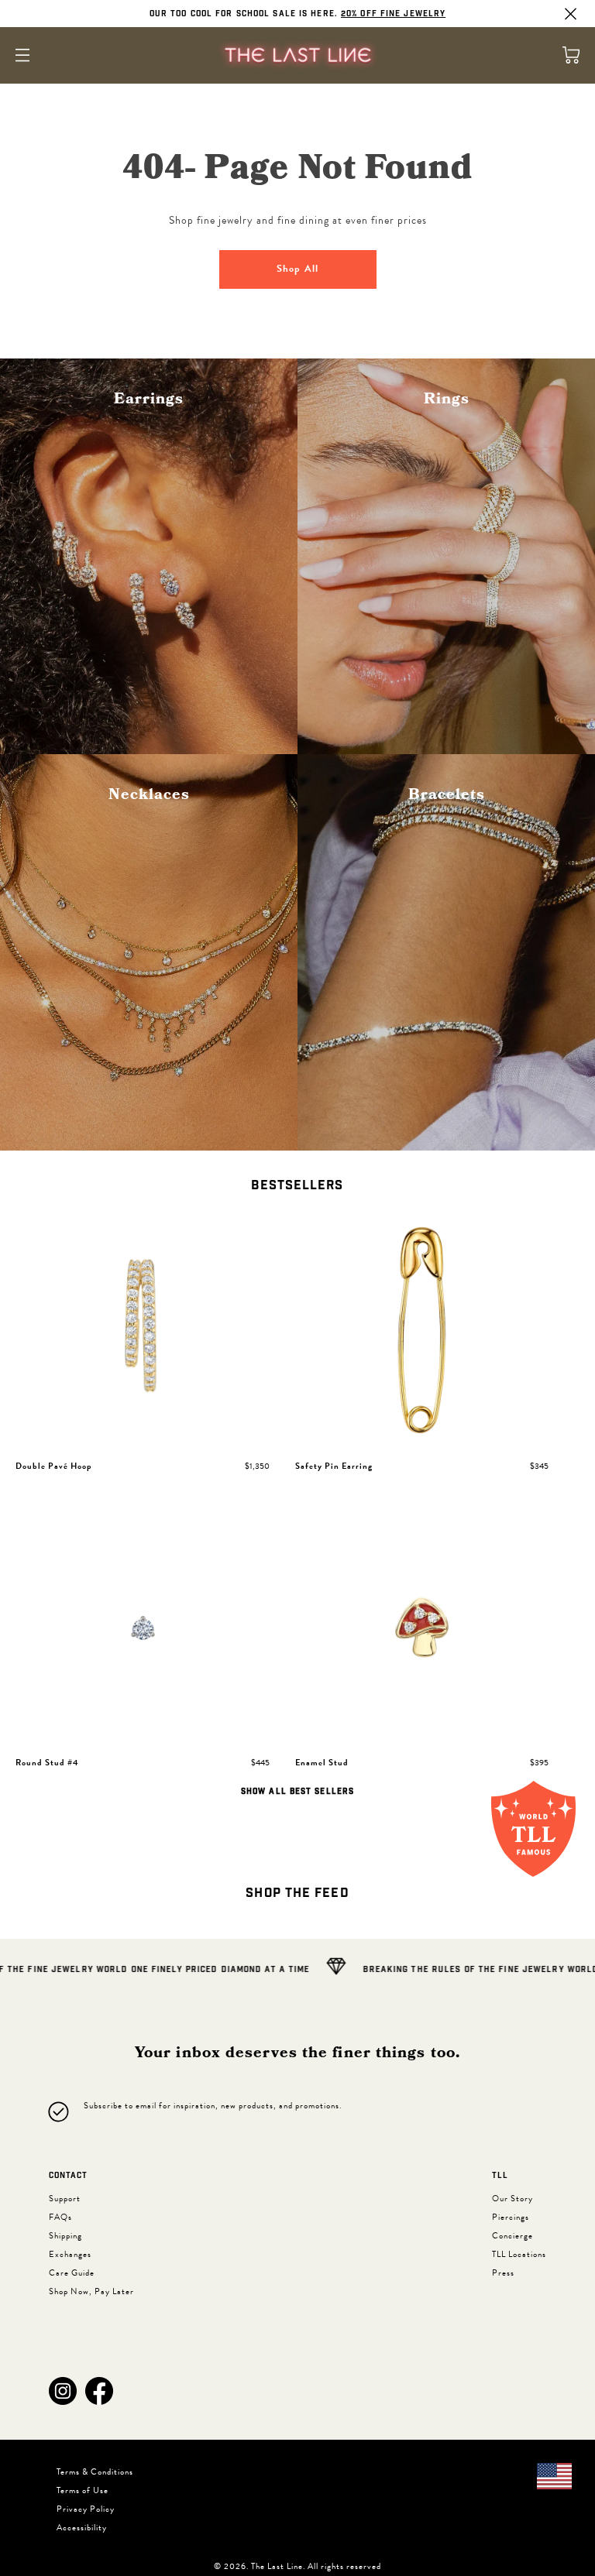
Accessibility (82, 2528)
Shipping (65, 2236)
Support (65, 2199)
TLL (500, 2176)
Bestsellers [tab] (297, 1186)
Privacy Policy (86, 2509)
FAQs (60, 2217)
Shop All (297, 269)
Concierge (512, 2236)
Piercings (511, 2217)
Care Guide (72, 2273)
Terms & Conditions (95, 2472)
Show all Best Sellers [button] (297, 1792)
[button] (63, 2391)
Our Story (512, 2199)
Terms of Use (83, 2490)
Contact (68, 2176)
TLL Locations (519, 2254)
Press (503, 2273)
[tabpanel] (297, 1507)
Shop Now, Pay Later (91, 2291)
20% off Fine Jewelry (393, 14)
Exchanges (70, 2254)
